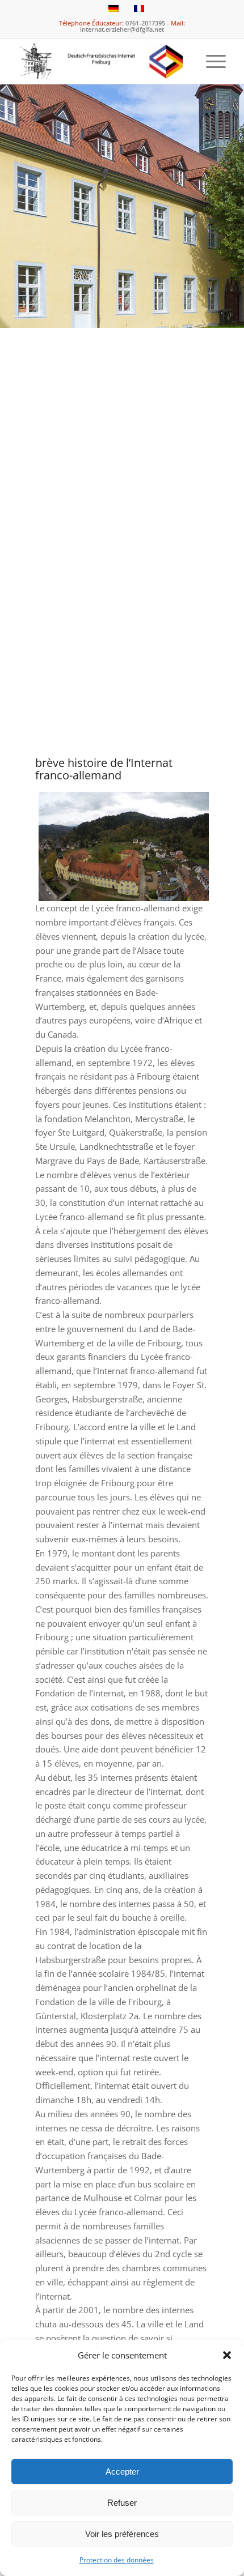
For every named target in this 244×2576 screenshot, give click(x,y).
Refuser (122, 2503)
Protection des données (117, 2560)
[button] (227, 2355)
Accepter (122, 2471)
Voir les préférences (122, 2534)
